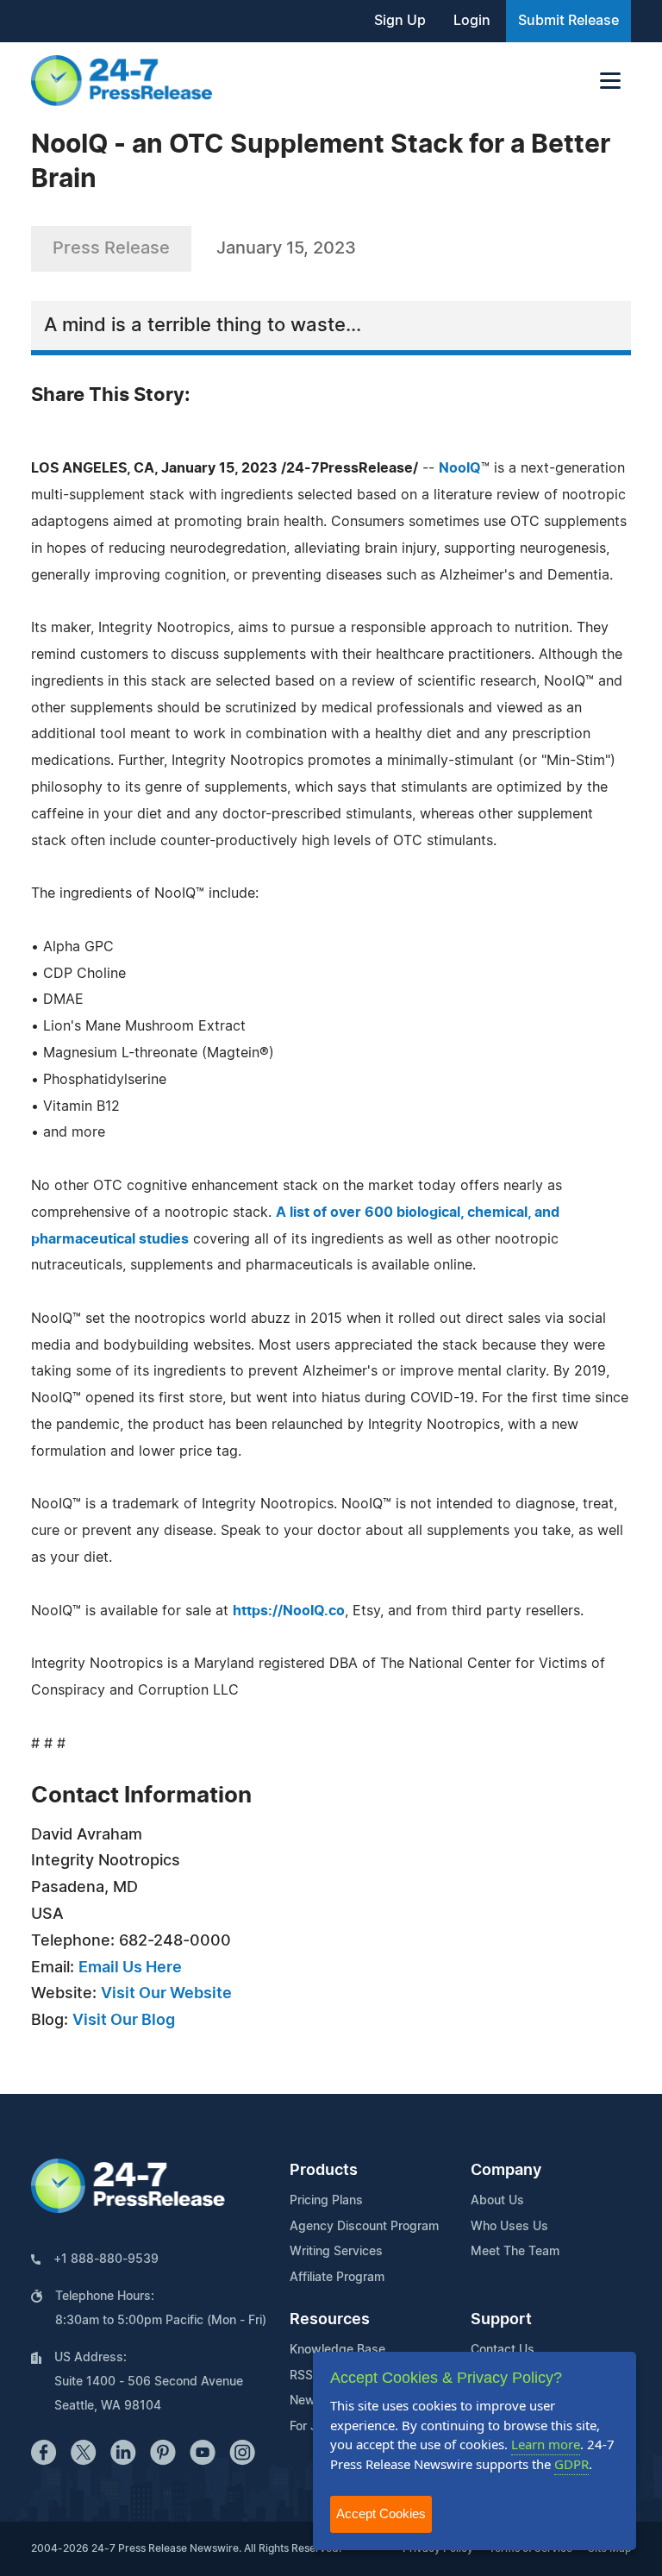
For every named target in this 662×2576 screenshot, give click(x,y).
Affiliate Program (337, 2278)
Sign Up (400, 21)
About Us (497, 2201)
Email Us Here (130, 1968)
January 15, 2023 (286, 248)
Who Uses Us (509, 2227)
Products (324, 2171)
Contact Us (503, 2350)
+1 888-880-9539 (106, 2259)
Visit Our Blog (124, 2021)
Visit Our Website (166, 1994)
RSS (301, 2376)
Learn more (546, 2444)
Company (506, 2171)
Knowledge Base (337, 2350)
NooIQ (460, 468)
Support (501, 2320)
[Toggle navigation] (610, 81)
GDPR (571, 2464)
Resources (330, 2320)
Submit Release (568, 21)
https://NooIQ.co (289, 1611)
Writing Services (336, 2252)
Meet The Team (515, 2252)
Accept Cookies (381, 2513)
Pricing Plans (326, 2201)
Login (472, 21)
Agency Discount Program (364, 2227)
